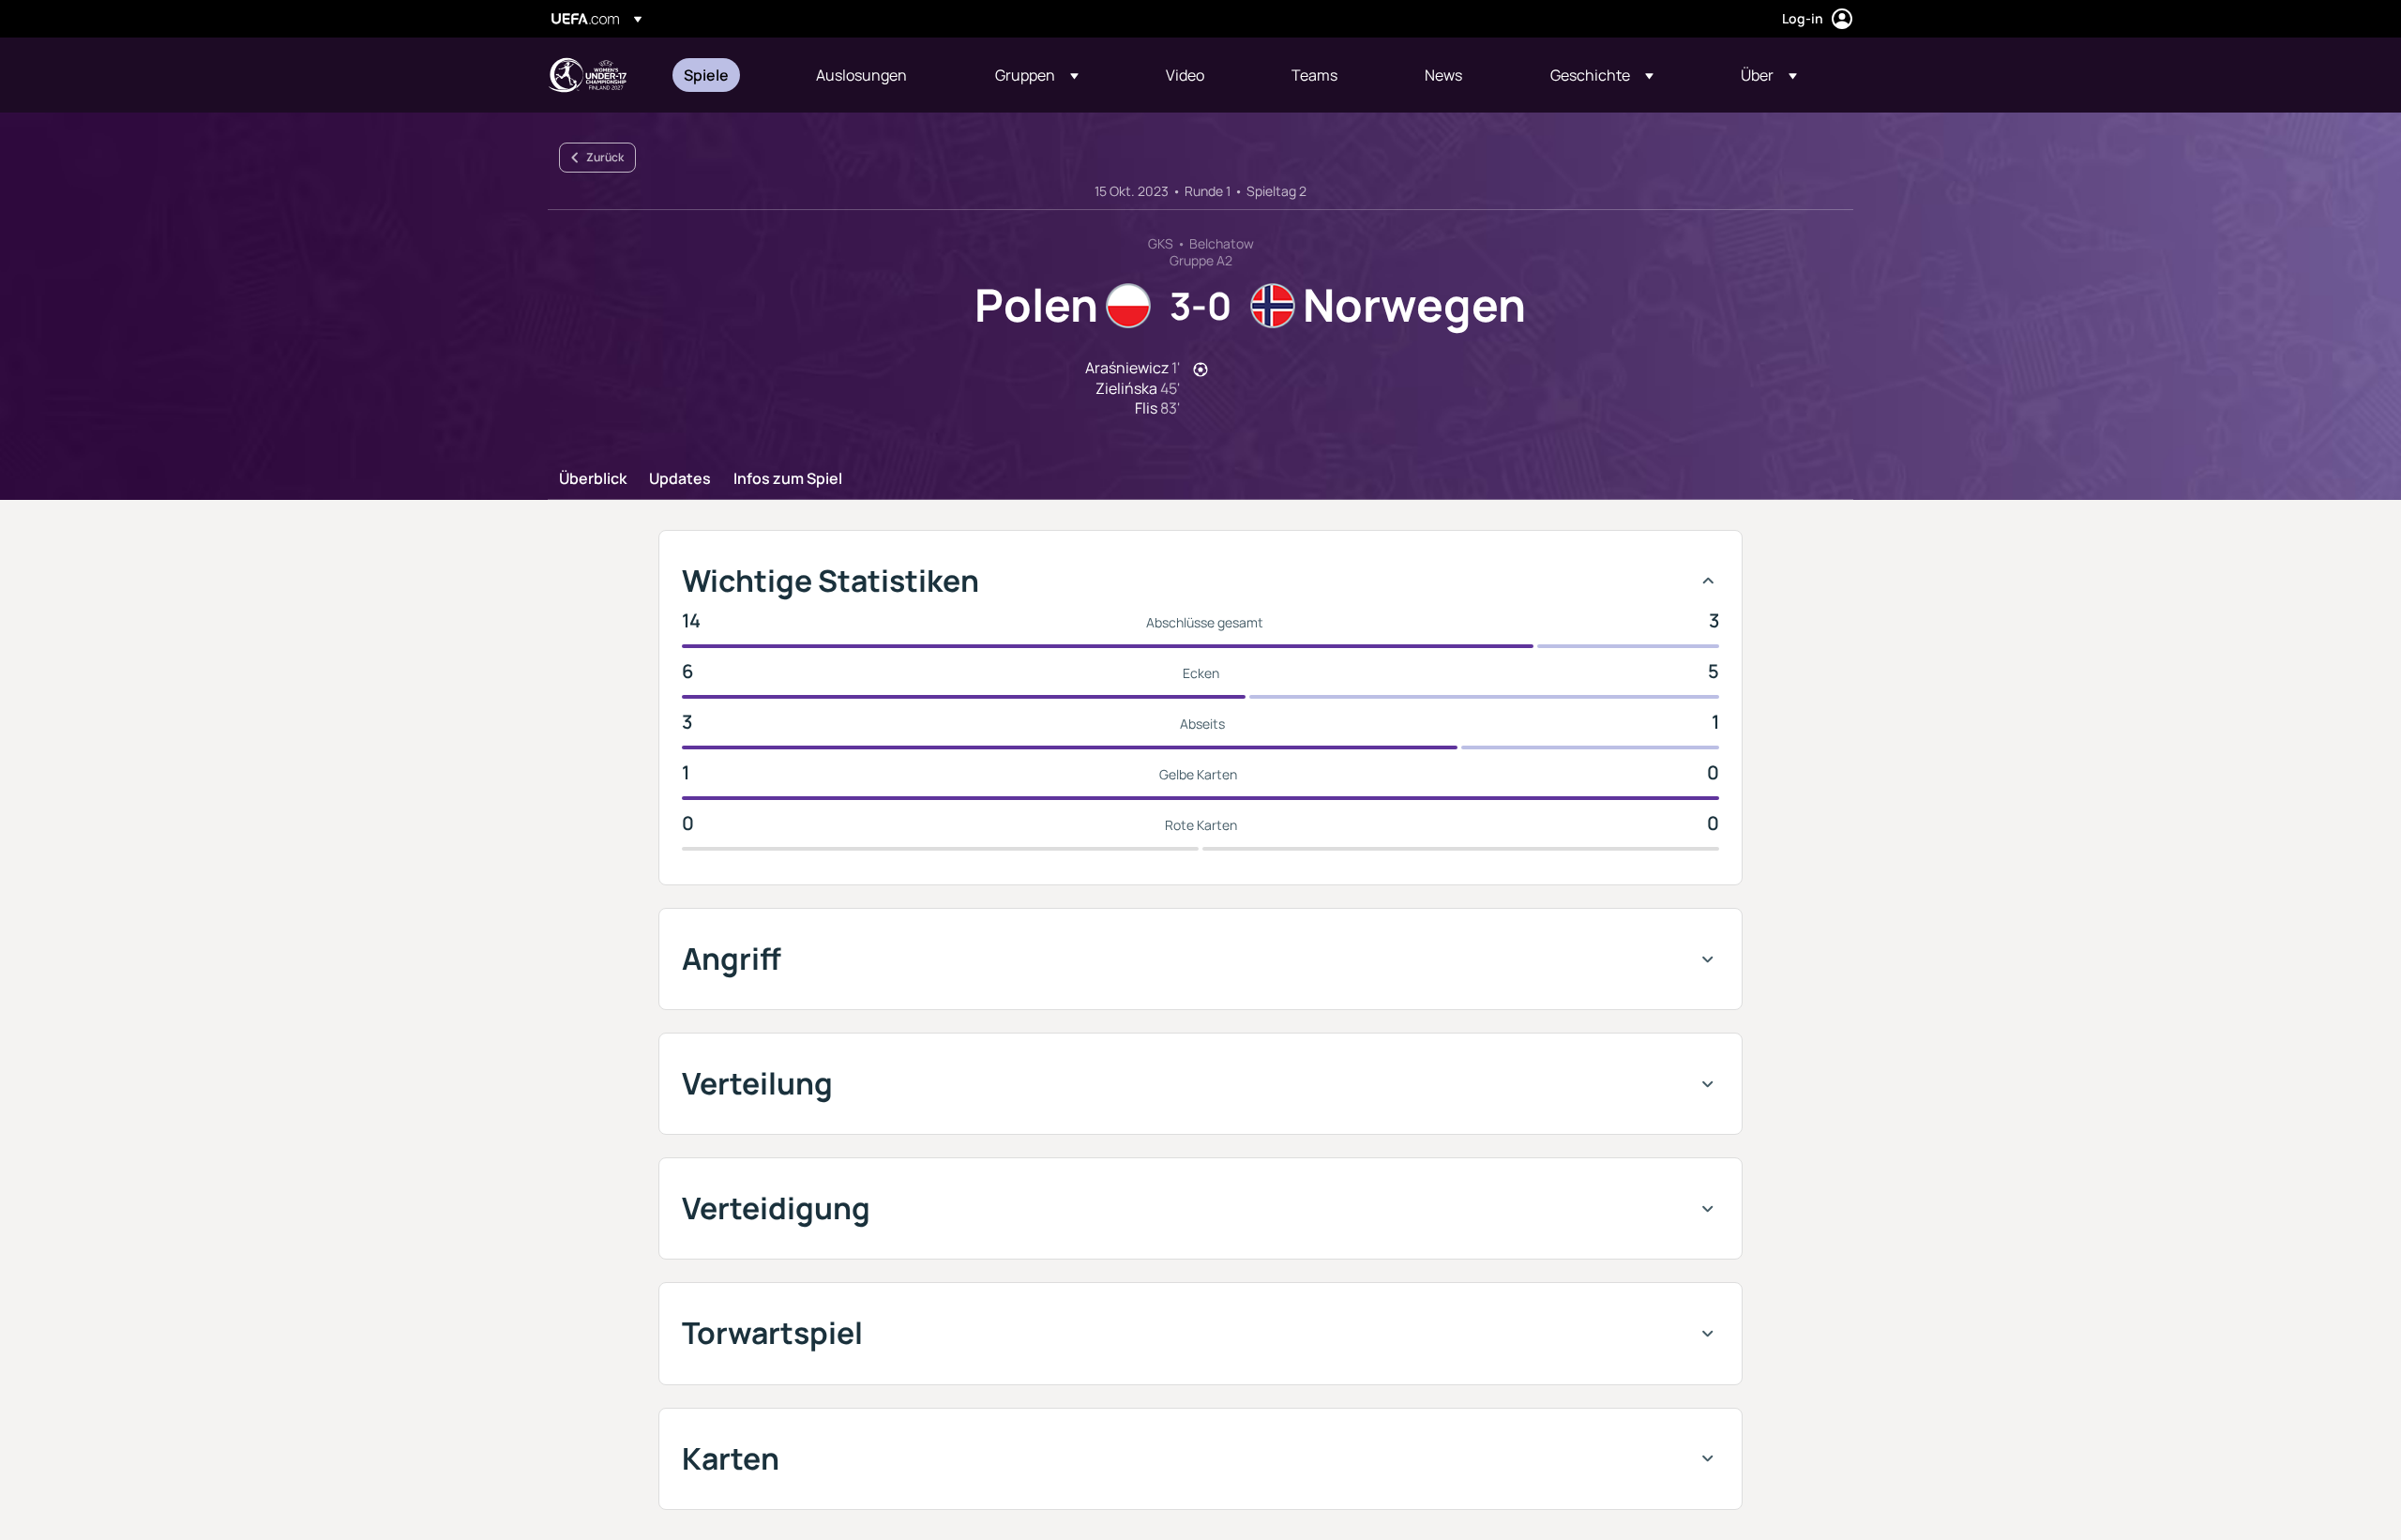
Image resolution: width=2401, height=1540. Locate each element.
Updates (680, 479)
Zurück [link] (605, 157)
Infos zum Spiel (788, 479)
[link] (706, 75)
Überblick (593, 479)
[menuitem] (726, 75)
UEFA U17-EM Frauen (587, 75)
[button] (1037, 75)
